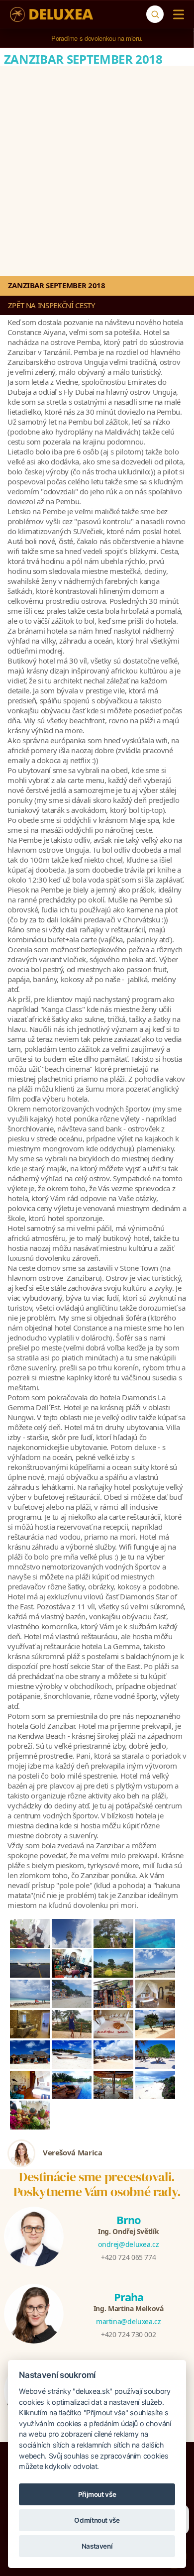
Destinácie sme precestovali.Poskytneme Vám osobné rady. (97, 2184)
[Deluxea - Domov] (51, 14)
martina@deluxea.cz (129, 2321)
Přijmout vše (97, 2494)
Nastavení (97, 2546)
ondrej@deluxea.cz (128, 2244)
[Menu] (176, 14)
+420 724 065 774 (128, 2257)
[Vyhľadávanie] (155, 14)
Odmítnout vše (97, 2520)
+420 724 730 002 (128, 2334)
